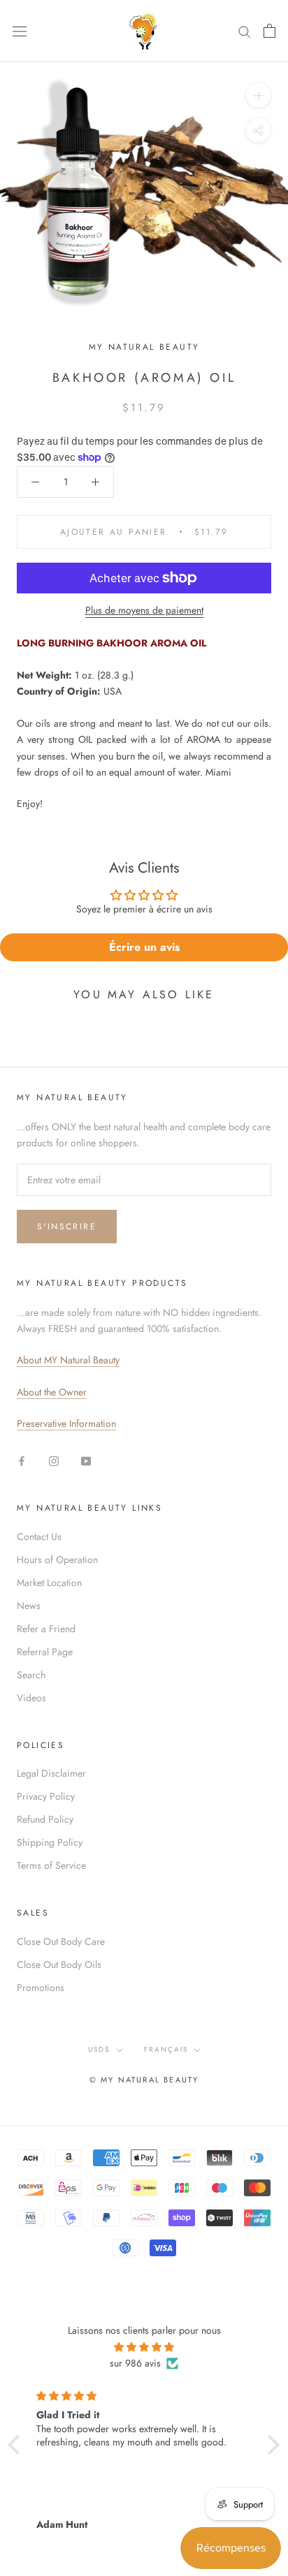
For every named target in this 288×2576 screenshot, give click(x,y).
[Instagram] (54, 1460)
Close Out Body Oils (59, 1964)
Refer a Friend (46, 1629)
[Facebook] (22, 1460)
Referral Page (45, 1652)
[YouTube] (86, 1460)
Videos (31, 1698)
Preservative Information (66, 1423)
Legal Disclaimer (51, 1773)
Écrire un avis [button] (144, 947)
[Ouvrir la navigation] (20, 31)
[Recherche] (245, 31)
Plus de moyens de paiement (144, 610)
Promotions (41, 1987)
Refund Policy (45, 1819)
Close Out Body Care (61, 1941)
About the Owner (52, 1392)
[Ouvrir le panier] (269, 31)
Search (31, 1675)
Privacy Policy (46, 1796)
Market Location (49, 1583)
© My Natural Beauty (144, 2080)
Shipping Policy (50, 1842)
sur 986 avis (135, 2363)
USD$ (99, 2049)
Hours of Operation (57, 1560)
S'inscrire (67, 1227)
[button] (17, 2444)
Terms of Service (51, 1865)
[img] (144, 2347)
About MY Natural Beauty (68, 1360)
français (166, 2049)
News (29, 1606)
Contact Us (39, 1537)
